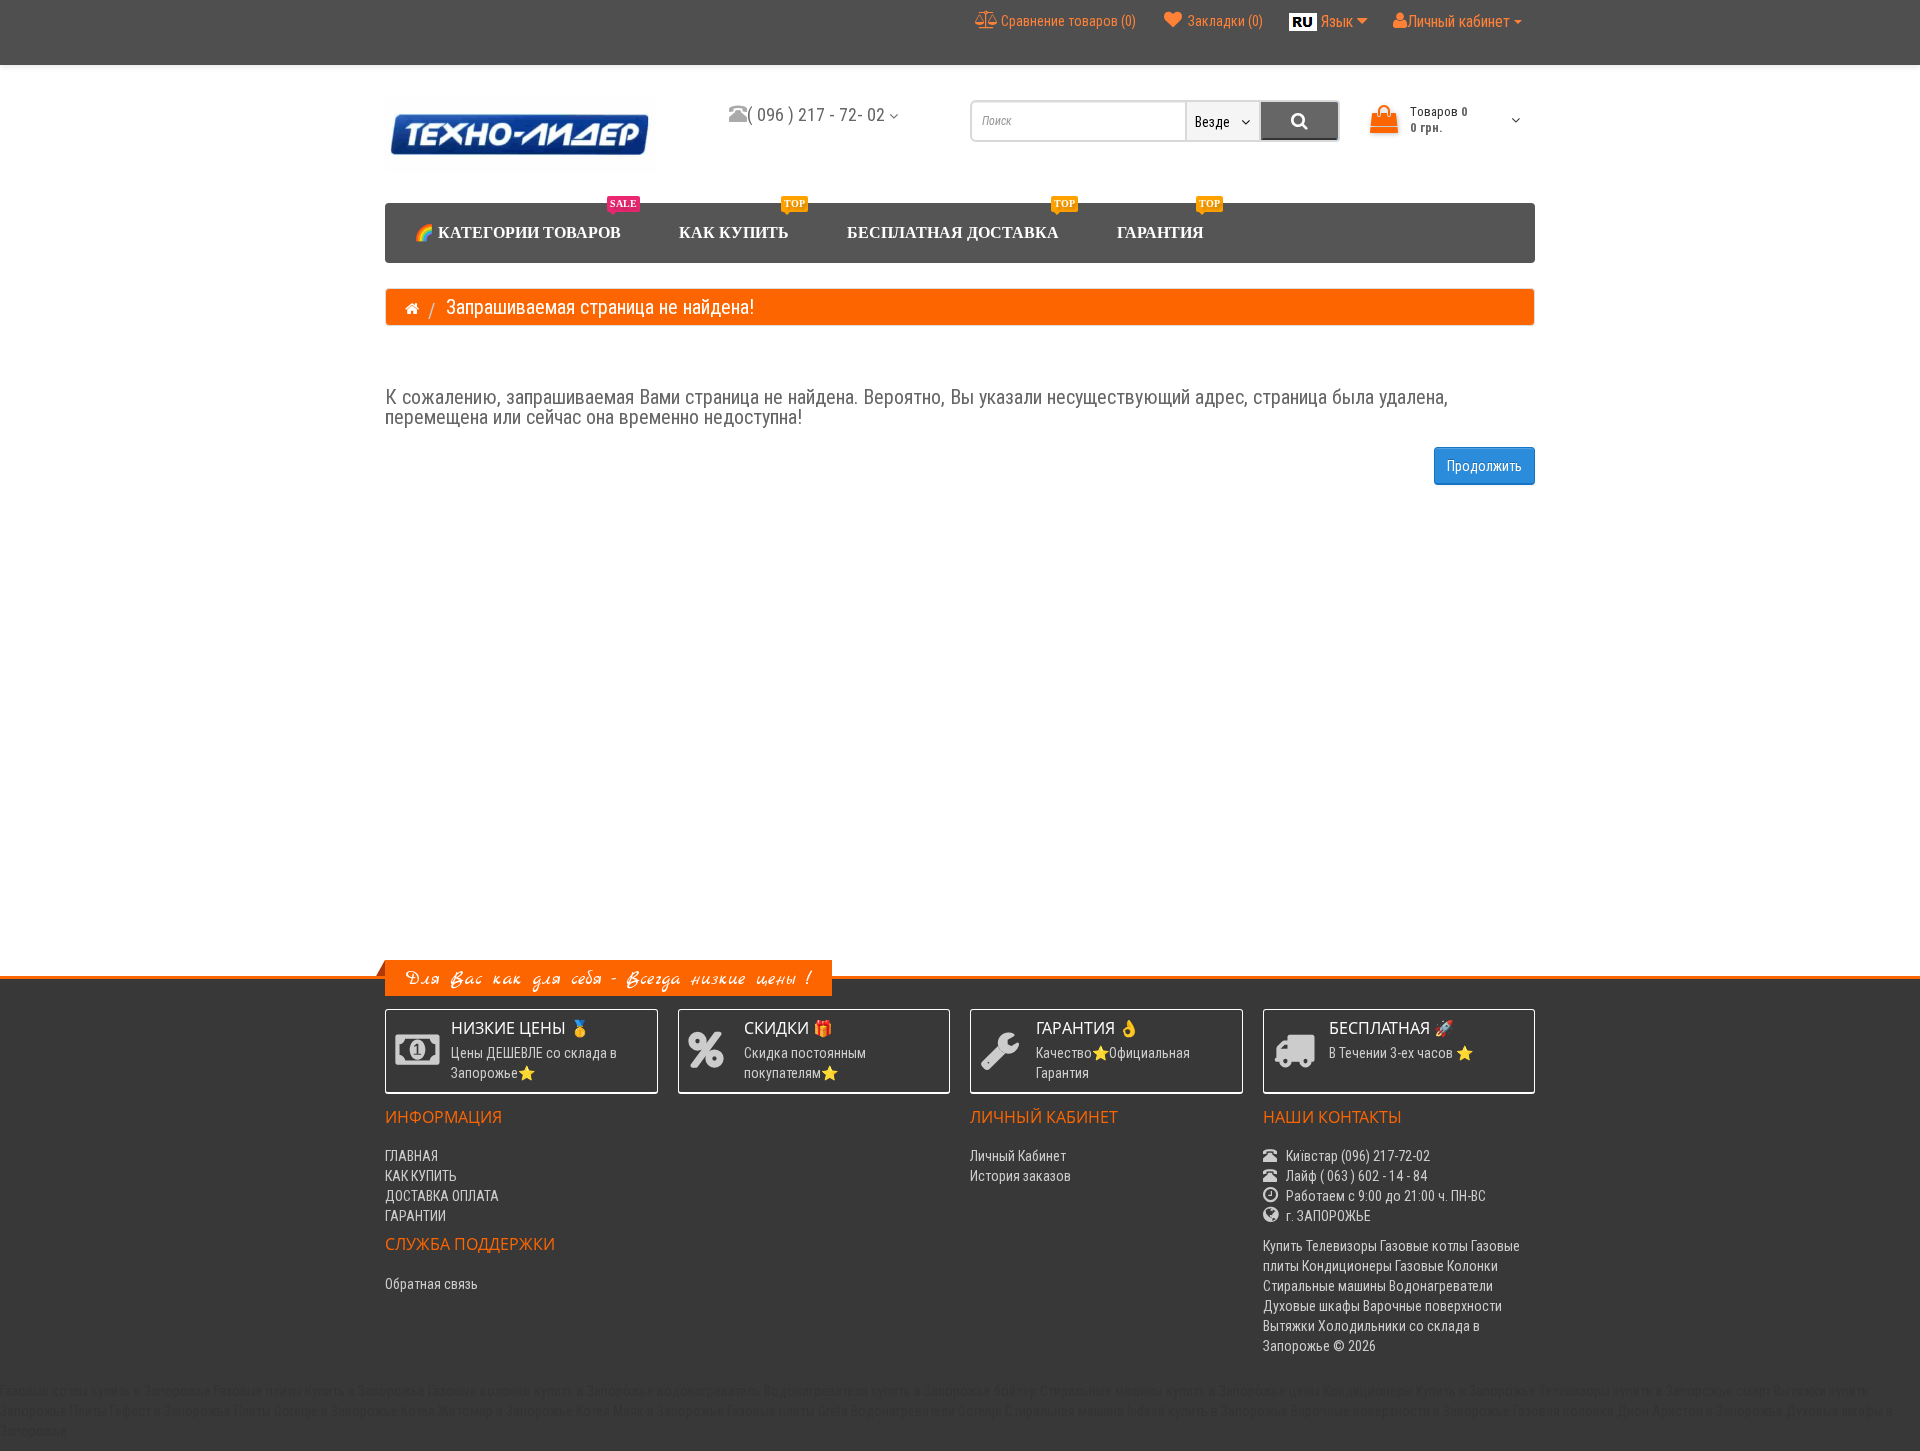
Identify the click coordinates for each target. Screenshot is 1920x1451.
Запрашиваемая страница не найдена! (600, 307)
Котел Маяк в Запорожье (650, 1411)
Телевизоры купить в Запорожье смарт (1655, 1391)
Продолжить (1484, 466)
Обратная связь (431, 1284)
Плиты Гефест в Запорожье (150, 1411)
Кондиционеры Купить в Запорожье (1429, 1391)
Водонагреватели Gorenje (926, 1411)
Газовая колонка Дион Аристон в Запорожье (1648, 1411)
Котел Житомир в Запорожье (487, 1411)
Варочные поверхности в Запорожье (1400, 1411)
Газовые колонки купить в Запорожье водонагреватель (594, 1391)
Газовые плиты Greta (787, 1411)
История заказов (1020, 1176)
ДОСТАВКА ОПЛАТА (442, 1196)
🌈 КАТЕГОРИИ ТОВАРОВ (525, 222)
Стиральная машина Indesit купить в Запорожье (1146, 1411)
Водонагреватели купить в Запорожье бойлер (900, 1391)
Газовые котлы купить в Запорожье (105, 1391)
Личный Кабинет (1018, 1156)
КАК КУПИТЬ (742, 222)
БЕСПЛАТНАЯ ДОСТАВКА (961, 222)
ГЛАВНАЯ (411, 1156)
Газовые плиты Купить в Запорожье (319, 1391)
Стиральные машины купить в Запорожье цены (1180, 1391)
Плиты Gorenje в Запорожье (316, 1411)
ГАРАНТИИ (415, 1216)
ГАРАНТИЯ (1168, 222)
